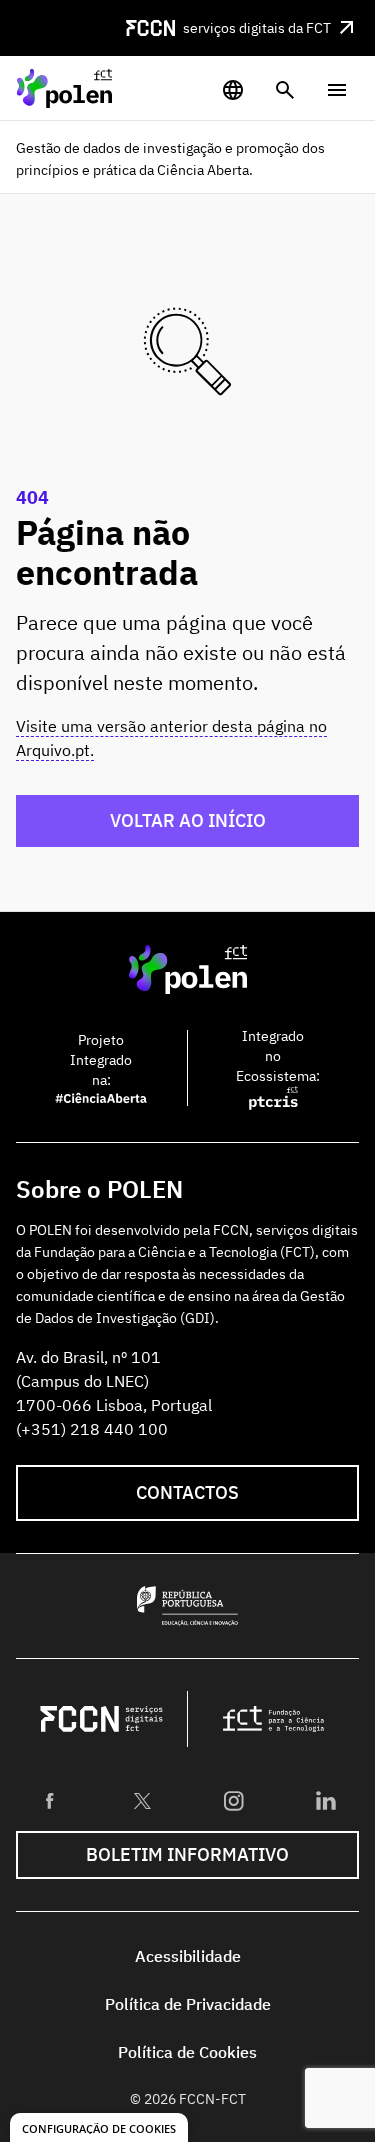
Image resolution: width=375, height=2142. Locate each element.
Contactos (187, 1492)
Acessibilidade (188, 1956)
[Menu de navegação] (337, 90)
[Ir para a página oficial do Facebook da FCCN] (50, 1801)
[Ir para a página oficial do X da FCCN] (142, 1801)
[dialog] (99, 2127)
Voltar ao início (188, 820)
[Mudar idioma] (233, 90)
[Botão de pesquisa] (285, 90)
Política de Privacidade (188, 2004)
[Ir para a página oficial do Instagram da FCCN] (234, 1801)
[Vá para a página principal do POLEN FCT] (64, 88)
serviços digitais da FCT (257, 28)
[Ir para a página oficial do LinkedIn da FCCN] (326, 1801)
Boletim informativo (187, 1854)
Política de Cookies (187, 2052)
